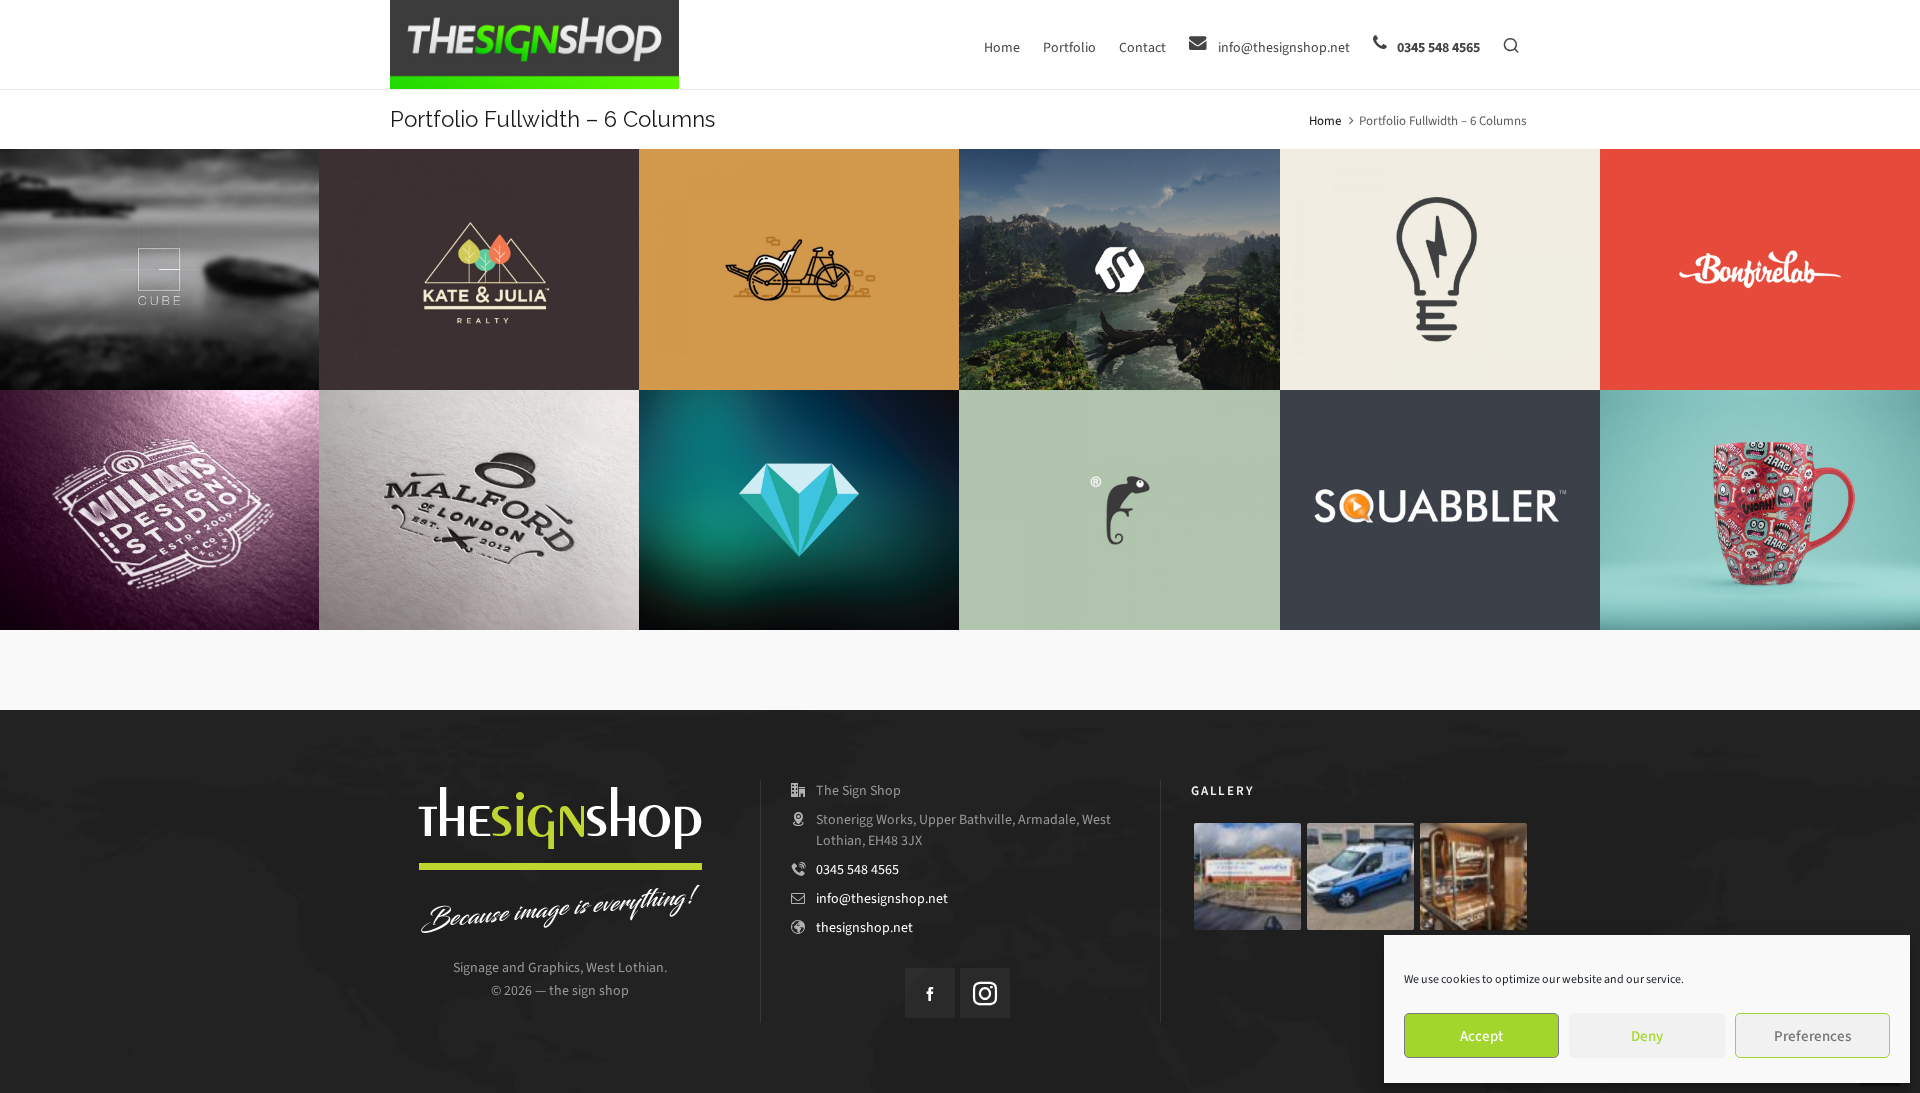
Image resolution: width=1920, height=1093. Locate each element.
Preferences (1812, 1036)
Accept (1481, 1036)
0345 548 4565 (857, 869)
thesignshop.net (864, 927)
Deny (1647, 1036)
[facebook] (930, 993)
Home (1325, 120)
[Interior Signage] (1473, 876)
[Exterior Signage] (1247, 876)
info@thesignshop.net (882, 898)
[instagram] (985, 993)
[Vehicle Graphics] (1360, 876)
